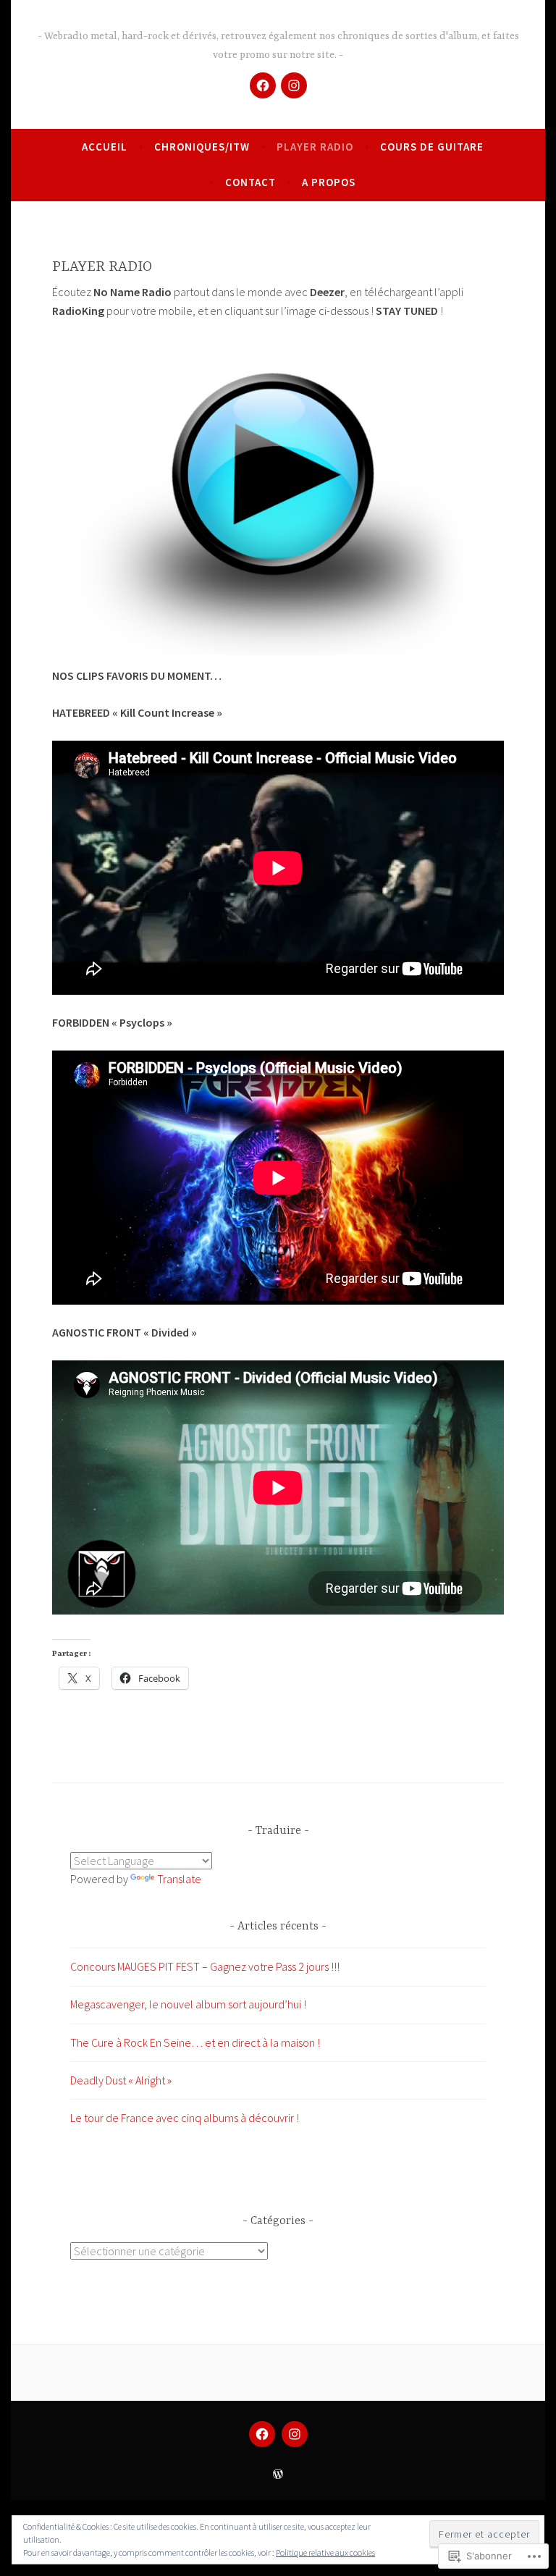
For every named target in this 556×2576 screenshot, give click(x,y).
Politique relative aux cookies (325, 2552)
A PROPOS (329, 182)
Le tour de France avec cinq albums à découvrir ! (185, 2118)
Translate (179, 1879)
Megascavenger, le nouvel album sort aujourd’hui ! (188, 2004)
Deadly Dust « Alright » (121, 2080)
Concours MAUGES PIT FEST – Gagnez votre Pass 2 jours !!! (205, 1966)
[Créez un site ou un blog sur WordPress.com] (278, 2474)
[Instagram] (294, 85)
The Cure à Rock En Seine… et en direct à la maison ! (195, 2042)
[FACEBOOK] (262, 2434)
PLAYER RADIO (315, 147)
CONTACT (250, 182)
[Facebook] (263, 85)
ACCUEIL (105, 147)
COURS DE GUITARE (432, 147)
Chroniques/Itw (202, 147)
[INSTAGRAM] (295, 2434)
